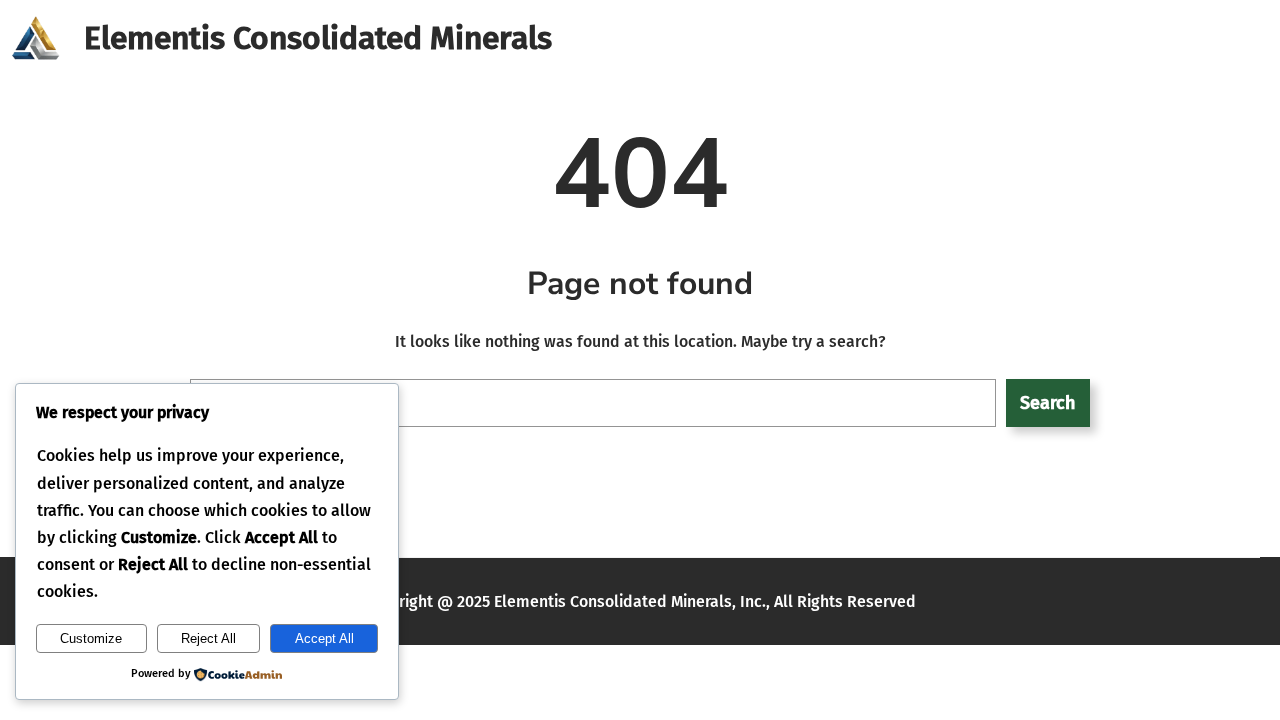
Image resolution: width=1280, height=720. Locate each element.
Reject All (208, 638)
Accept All (324, 638)
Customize (91, 638)
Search (1047, 403)
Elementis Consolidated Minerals (318, 38)
